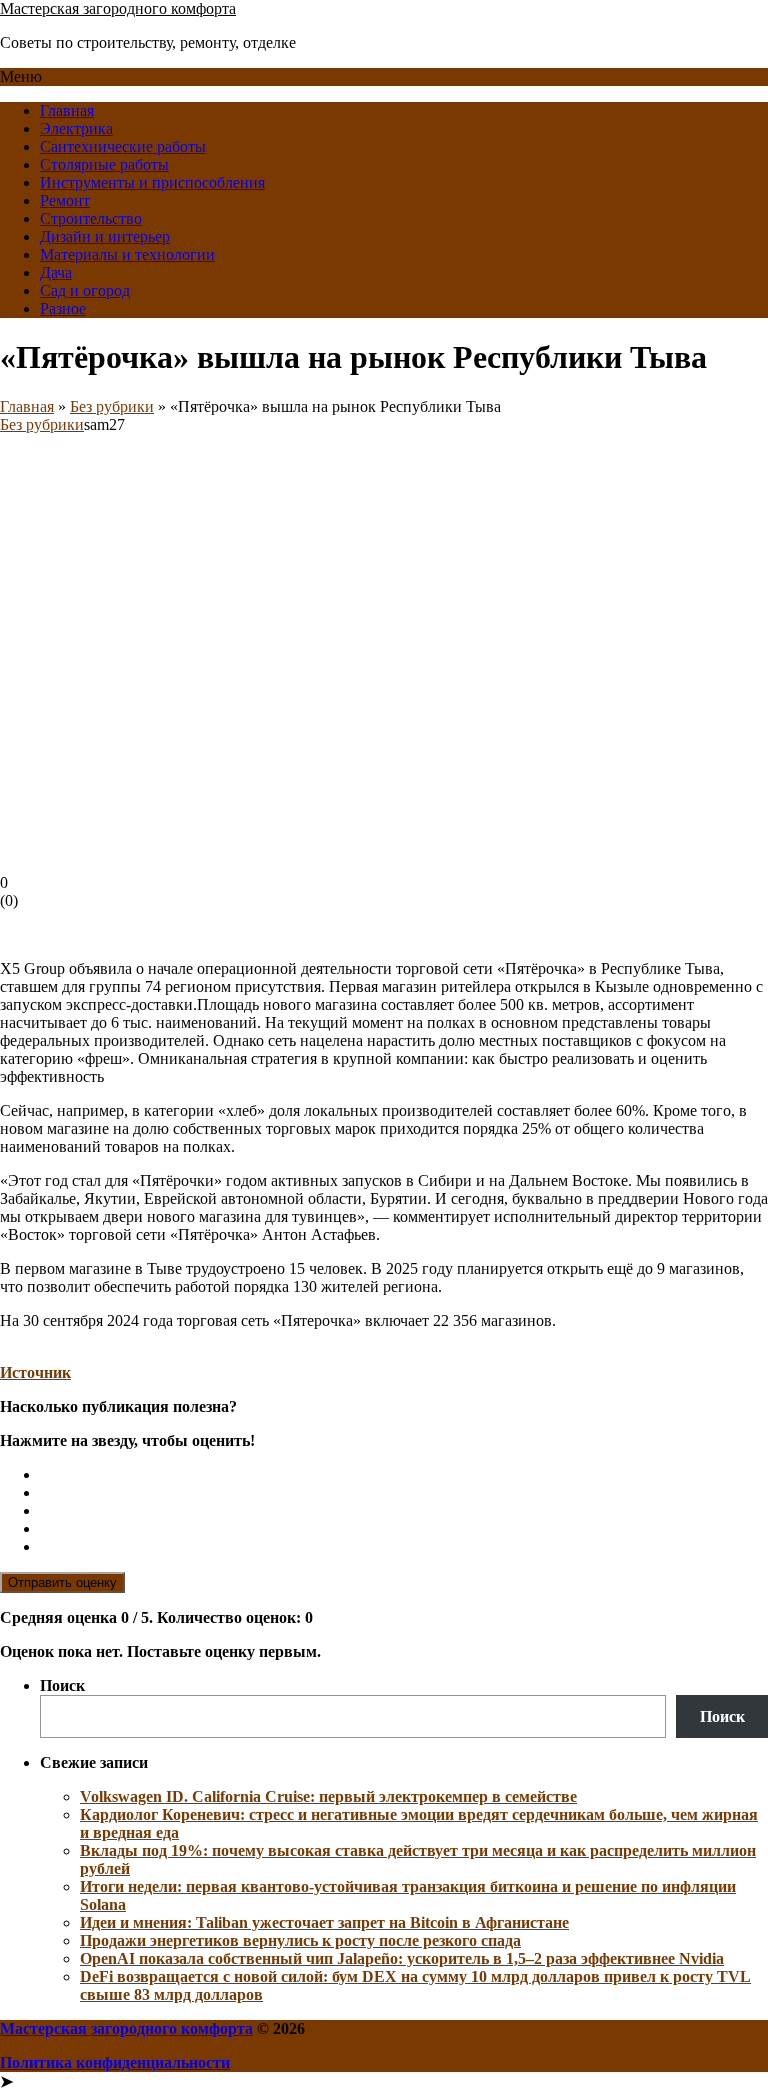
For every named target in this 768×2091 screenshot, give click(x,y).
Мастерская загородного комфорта (118, 8)
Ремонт (65, 200)
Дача (56, 272)
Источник (35, 1372)
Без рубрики (112, 406)
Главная (67, 110)
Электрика (76, 128)
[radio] (404, 1475)
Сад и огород (85, 290)
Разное (63, 308)
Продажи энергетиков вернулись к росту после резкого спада (300, 1940)
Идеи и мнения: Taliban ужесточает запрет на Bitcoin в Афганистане (324, 1922)
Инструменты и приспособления (152, 182)
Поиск (62, 1685)
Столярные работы (104, 164)
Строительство (91, 218)
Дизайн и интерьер (105, 236)
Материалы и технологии (127, 254)
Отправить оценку (62, 1582)
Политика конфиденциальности (115, 2062)
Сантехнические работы (123, 146)
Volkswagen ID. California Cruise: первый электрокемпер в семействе (328, 1796)
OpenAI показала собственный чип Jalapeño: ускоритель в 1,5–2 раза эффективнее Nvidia (402, 1958)
